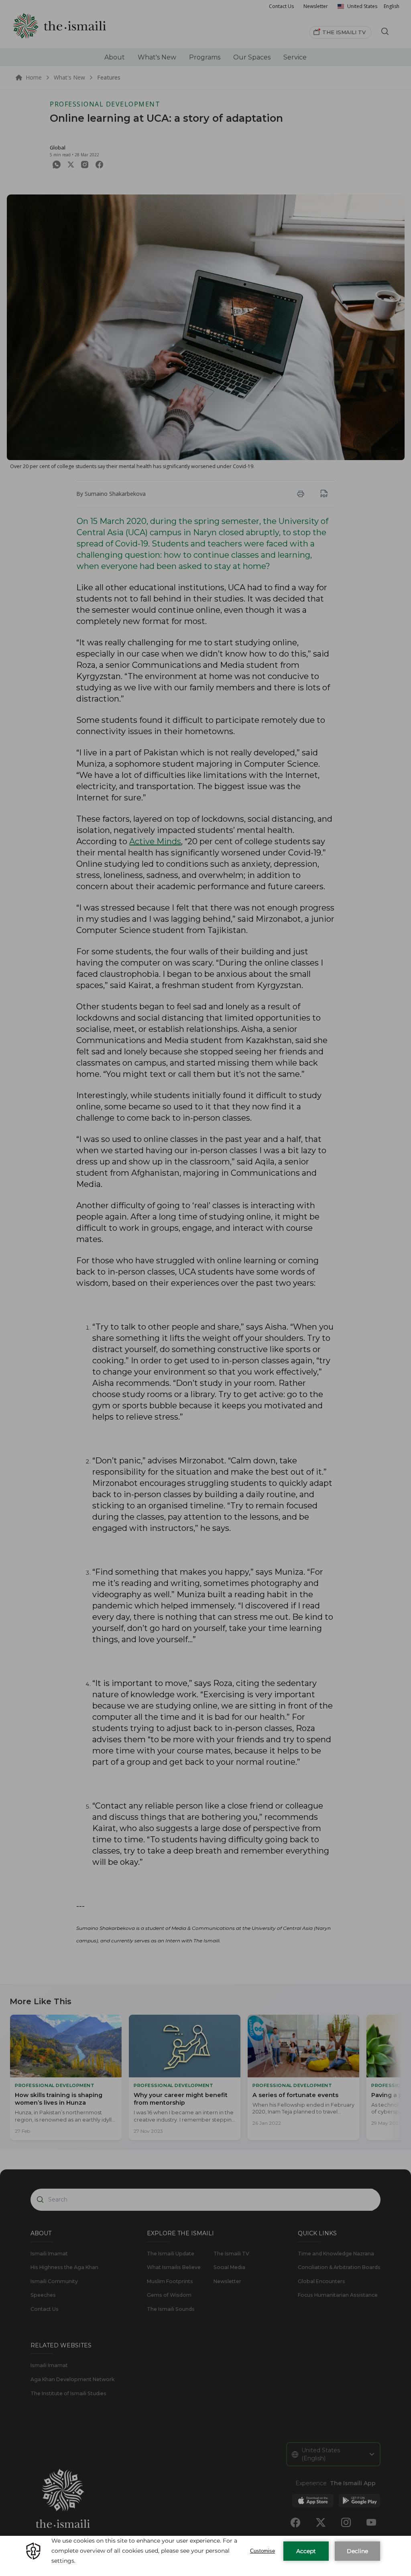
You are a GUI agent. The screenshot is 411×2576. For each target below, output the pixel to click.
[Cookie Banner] (205, 2556)
